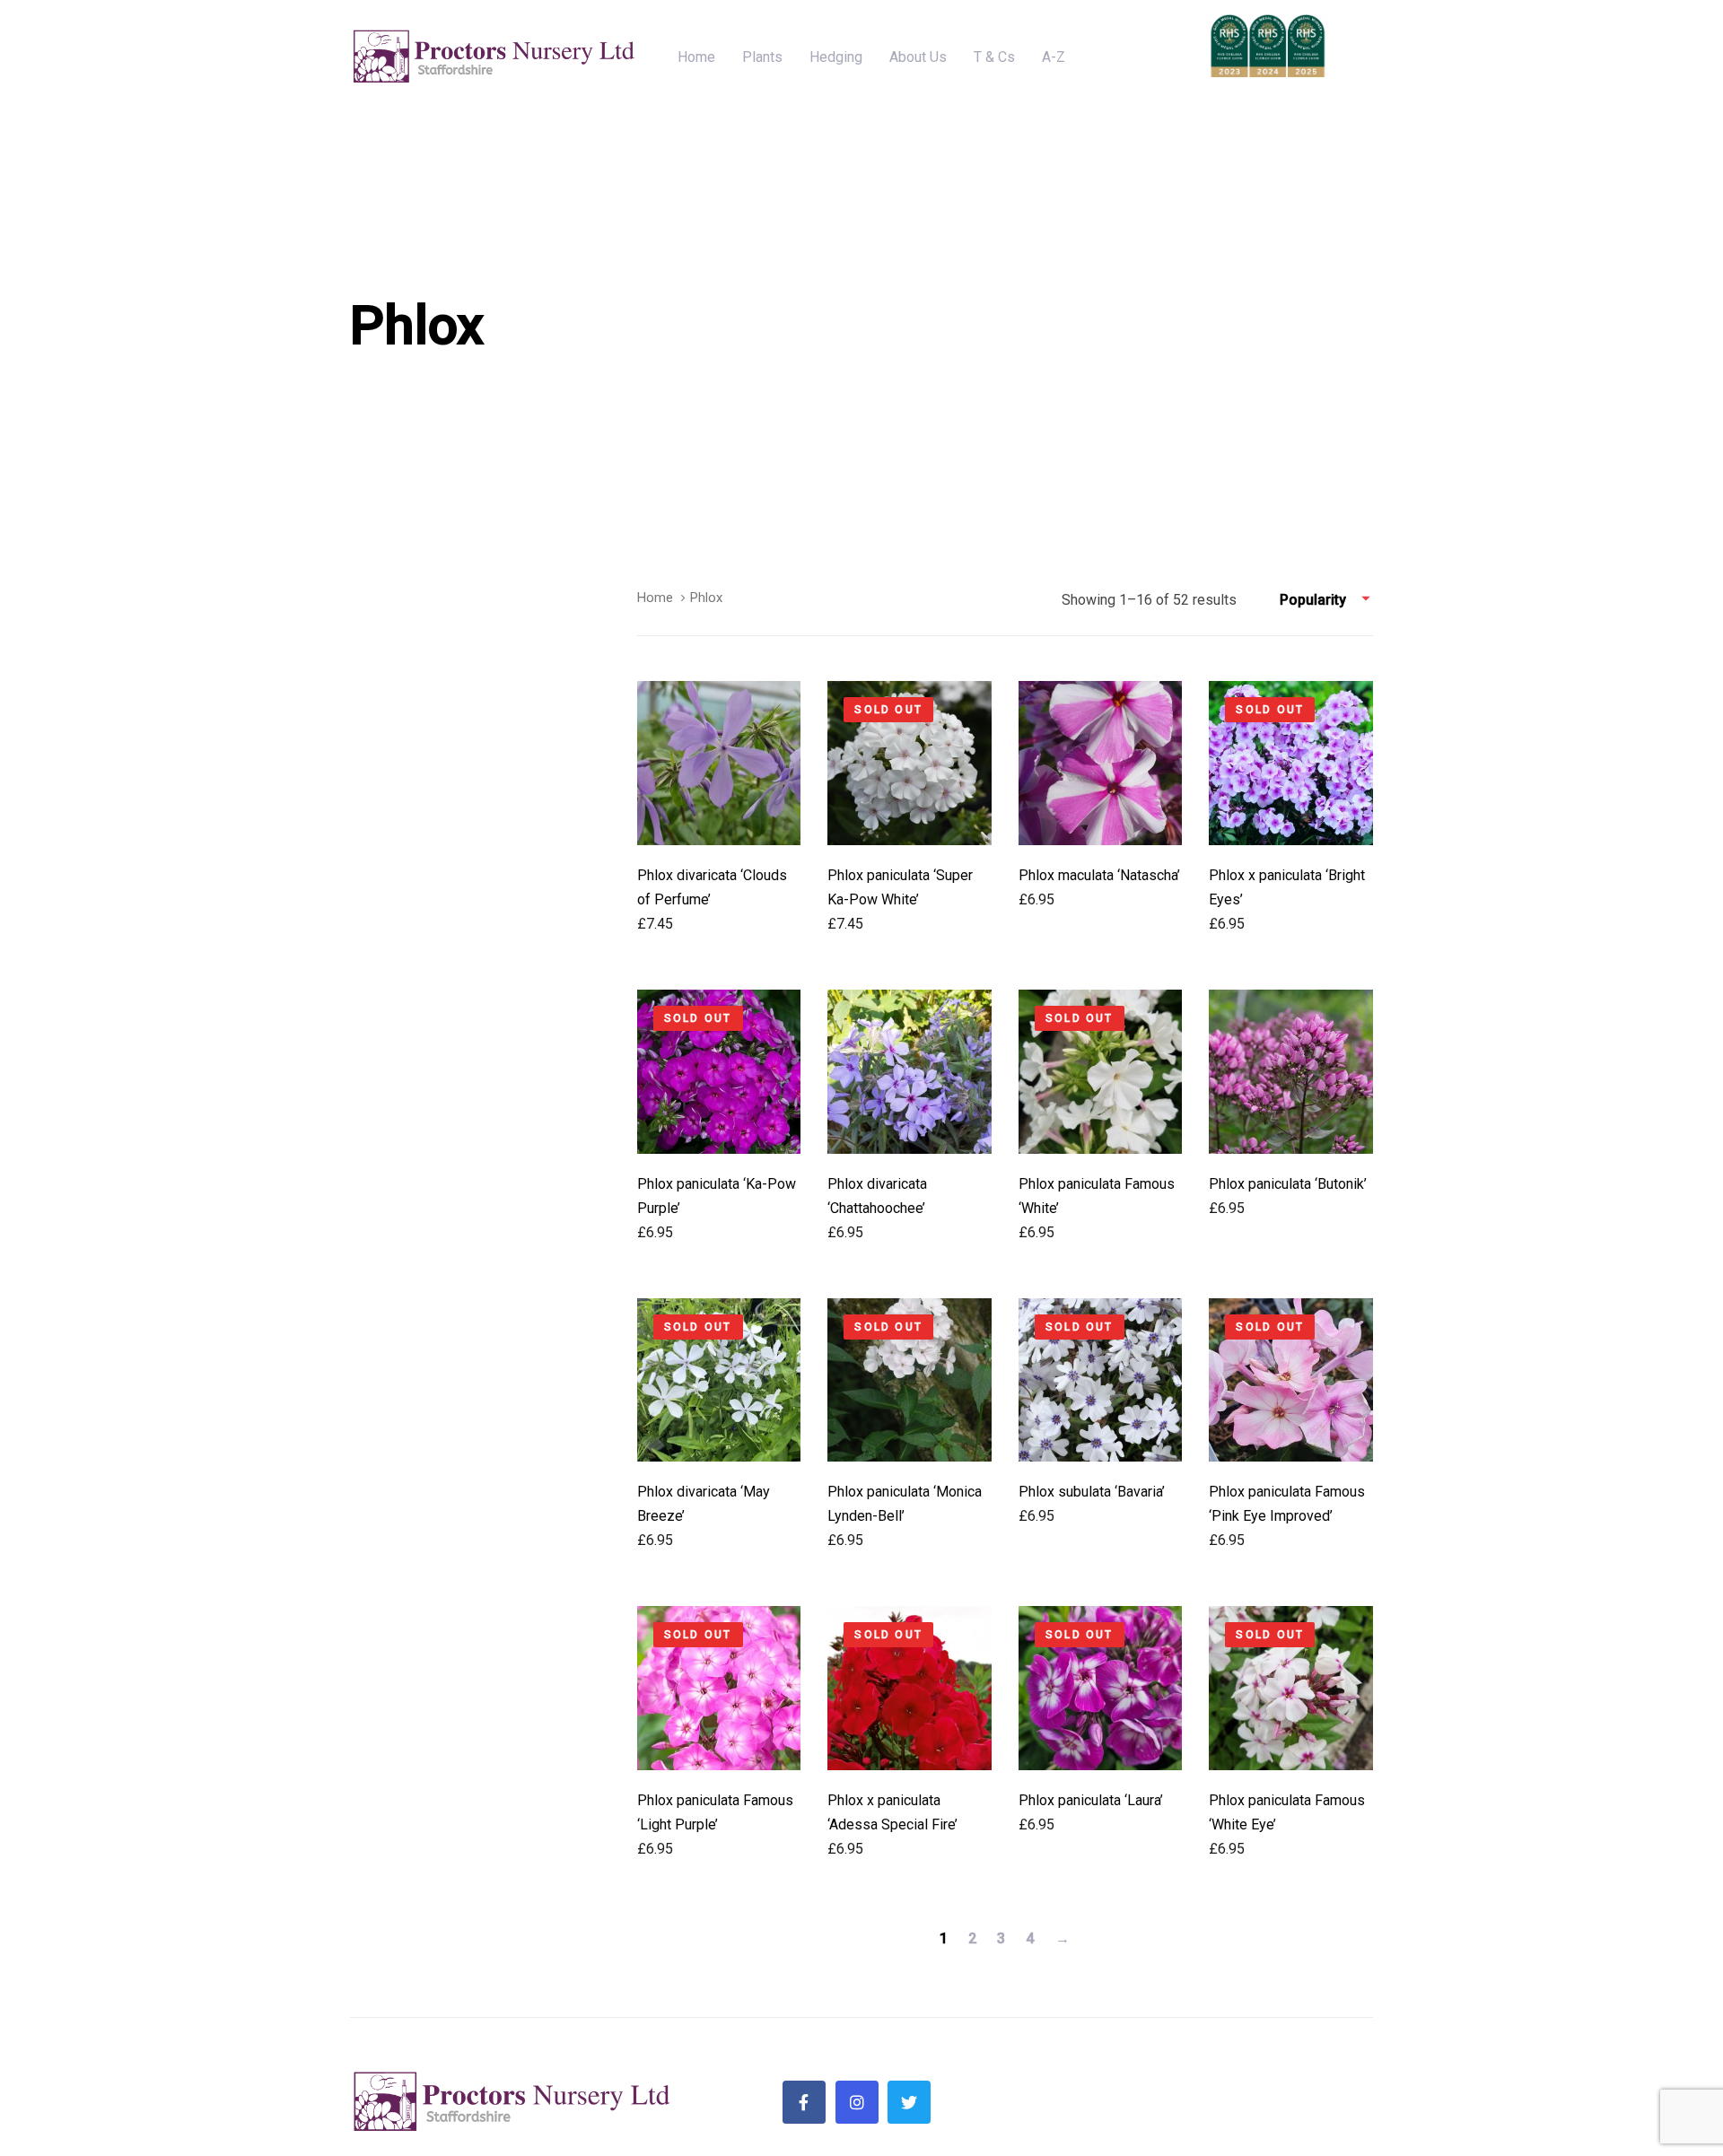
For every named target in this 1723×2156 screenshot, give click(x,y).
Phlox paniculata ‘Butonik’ (1288, 1184)
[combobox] (1326, 600)
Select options (719, 814)
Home (655, 598)
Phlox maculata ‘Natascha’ (1099, 875)
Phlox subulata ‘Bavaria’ (1092, 1492)
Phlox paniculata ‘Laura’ (1091, 1800)
